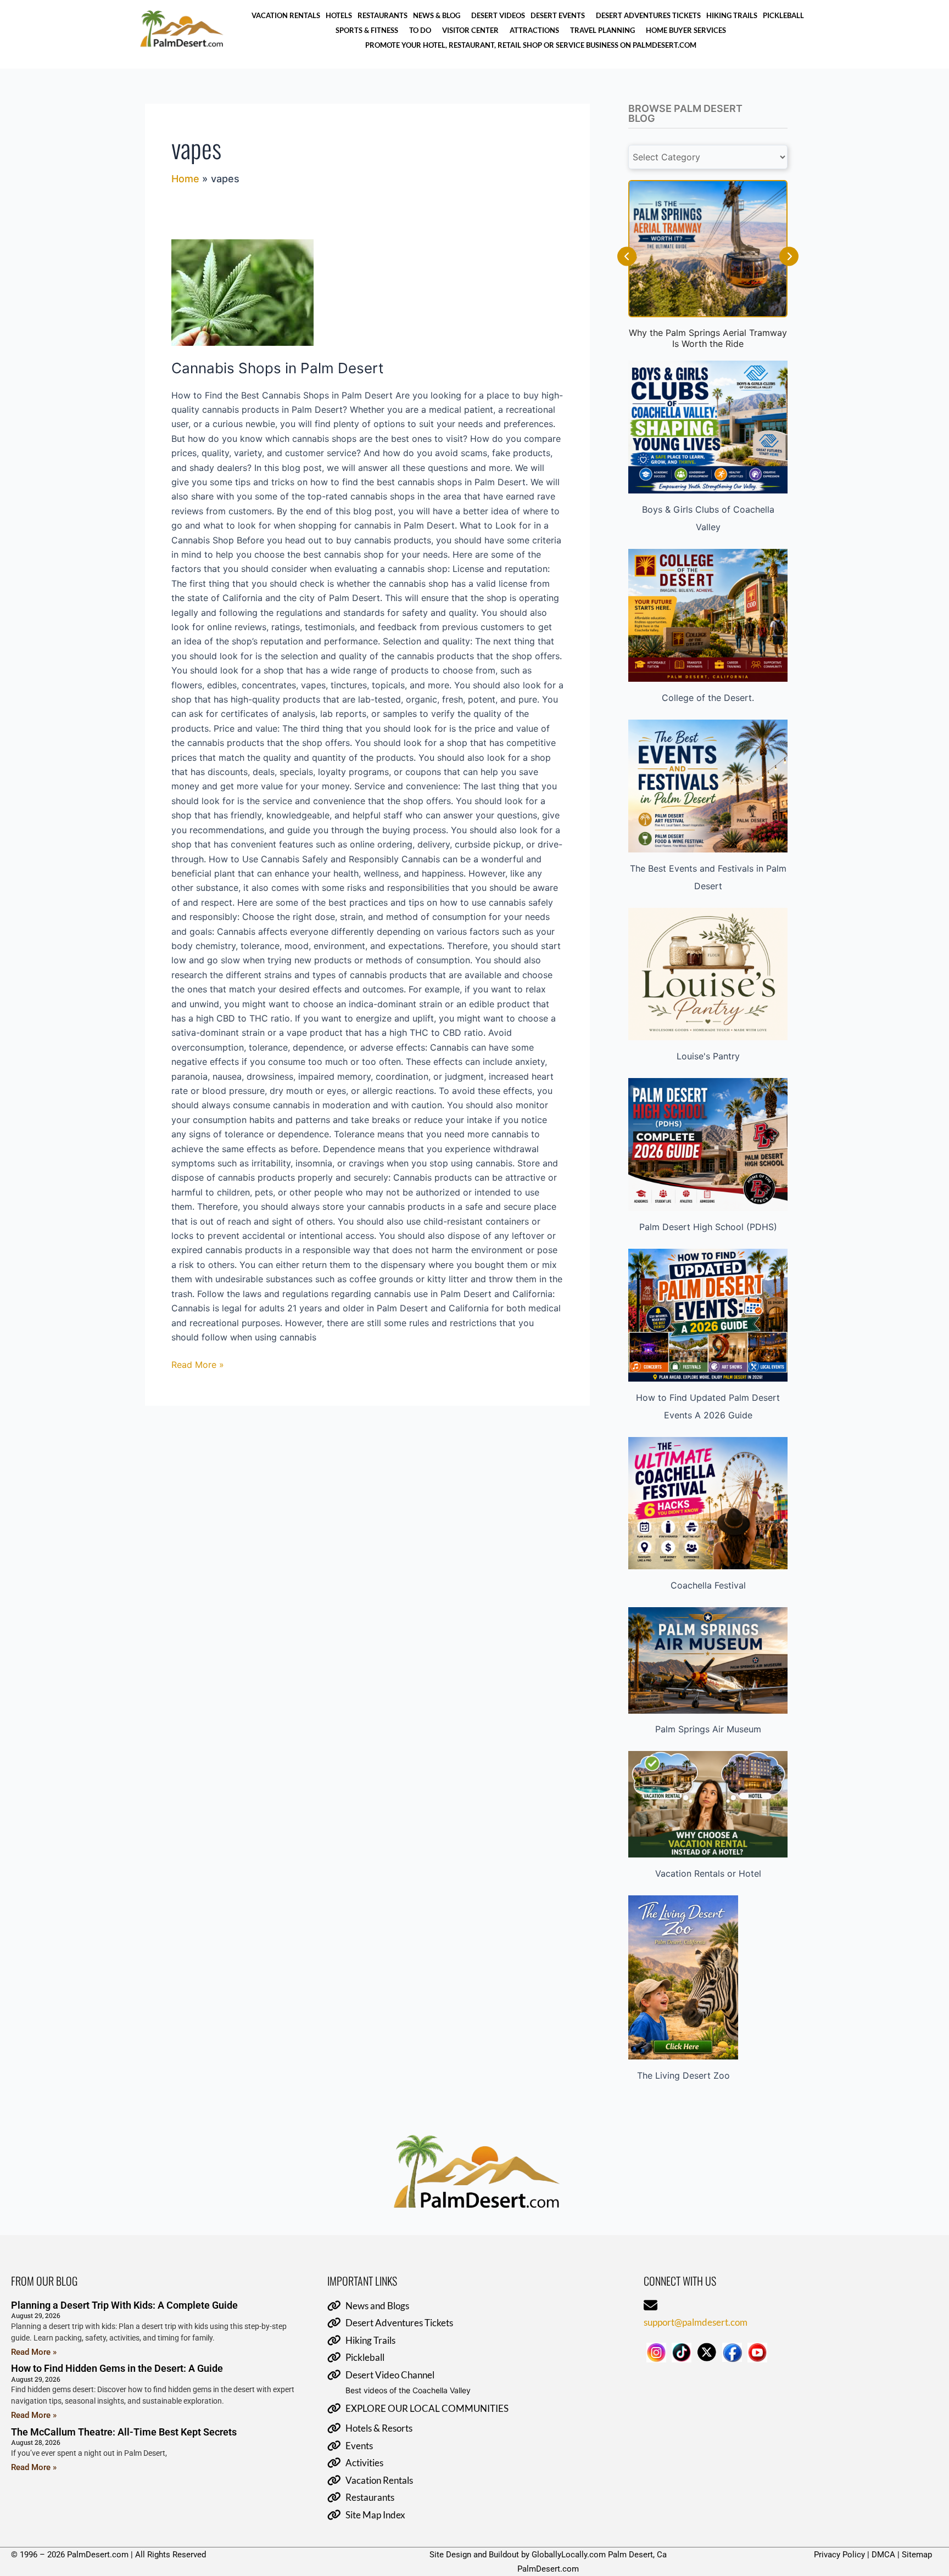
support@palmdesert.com (696, 2322)
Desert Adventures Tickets (648, 15)
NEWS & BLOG (437, 15)
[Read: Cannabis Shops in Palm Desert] (367, 293)
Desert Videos (498, 15)
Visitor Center (470, 30)
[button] (439, 15)
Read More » (198, 1364)
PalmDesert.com (548, 2569)
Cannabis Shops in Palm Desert (277, 368)
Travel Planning (602, 30)
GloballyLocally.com (569, 2555)
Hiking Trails (732, 15)
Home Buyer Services (686, 30)
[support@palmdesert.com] (651, 2306)
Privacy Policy (839, 2555)
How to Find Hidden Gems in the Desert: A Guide (117, 2368)
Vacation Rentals (286, 15)
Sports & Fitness (367, 30)
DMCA (883, 2555)
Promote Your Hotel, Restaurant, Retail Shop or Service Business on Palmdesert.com (531, 45)
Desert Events (558, 15)
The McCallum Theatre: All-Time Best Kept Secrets (124, 2432)
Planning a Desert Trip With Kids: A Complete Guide (124, 2305)
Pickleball (783, 15)
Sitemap (917, 2555)
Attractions (534, 30)
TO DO (420, 30)
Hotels (339, 15)
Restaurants (383, 15)
